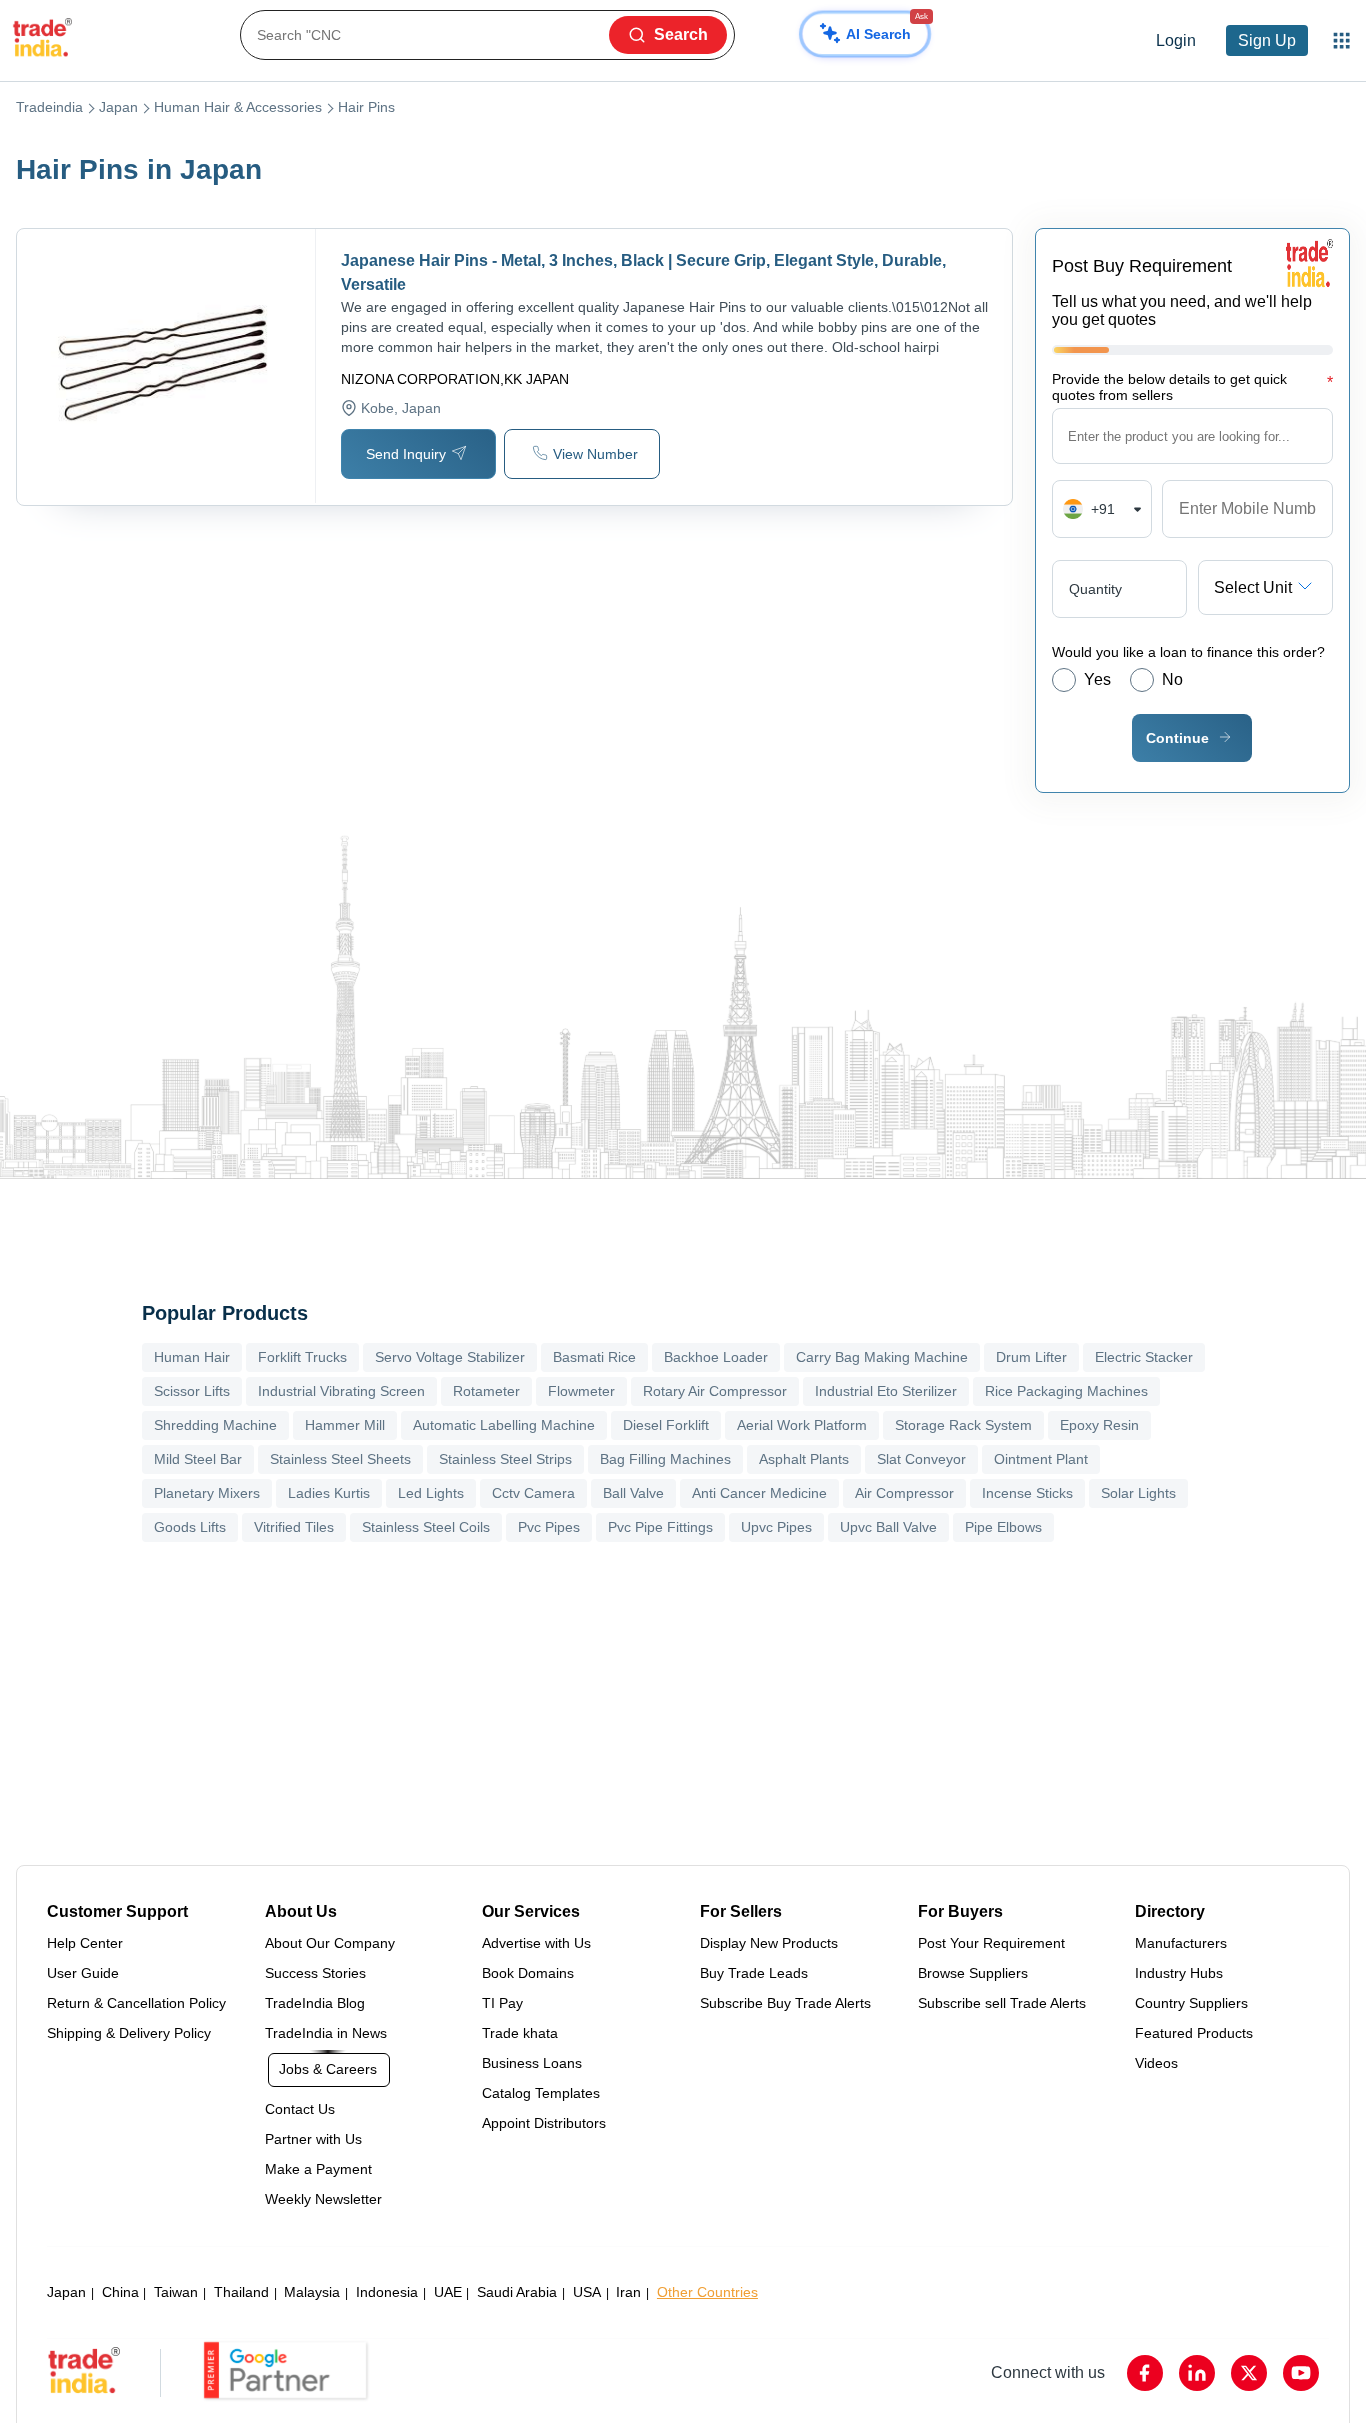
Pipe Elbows (1003, 1527)
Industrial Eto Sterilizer (886, 1391)
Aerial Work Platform (802, 1425)
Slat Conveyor (921, 1459)
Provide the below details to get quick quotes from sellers (1193, 387)
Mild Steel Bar (198, 1459)
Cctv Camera (533, 1493)
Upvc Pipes (776, 1527)
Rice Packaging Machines (1066, 1391)
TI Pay (502, 2003)
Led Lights (431, 1493)
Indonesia (387, 2292)
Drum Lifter (1031, 1357)
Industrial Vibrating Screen (341, 1391)
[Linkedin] (1197, 2373)
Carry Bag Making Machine (882, 1357)
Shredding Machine (215, 1425)
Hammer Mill (345, 1425)
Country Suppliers (1191, 2003)
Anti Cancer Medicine (759, 1493)
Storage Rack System (963, 1425)
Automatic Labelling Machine (504, 1425)
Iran (628, 2292)
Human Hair (192, 1357)
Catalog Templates (541, 2093)
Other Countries (707, 2292)
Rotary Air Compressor (715, 1391)
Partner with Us (313, 2139)
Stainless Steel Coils (426, 1527)
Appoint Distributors (544, 2123)
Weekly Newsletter (323, 2199)
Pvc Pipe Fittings (660, 1527)
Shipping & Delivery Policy (129, 2033)
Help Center (85, 1943)
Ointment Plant (1041, 1459)
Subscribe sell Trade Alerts (1002, 2003)
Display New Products (769, 1943)
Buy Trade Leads (754, 1973)
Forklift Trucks (302, 1357)
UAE (448, 2292)
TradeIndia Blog (315, 2003)
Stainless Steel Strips (505, 1459)
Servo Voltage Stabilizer (450, 1357)
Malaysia (312, 2292)
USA (587, 2292)
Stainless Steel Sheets (340, 1459)
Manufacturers (1181, 1943)
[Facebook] (1145, 2373)
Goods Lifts (190, 1527)
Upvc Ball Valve (888, 1527)
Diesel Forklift (666, 1425)
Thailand (241, 2292)
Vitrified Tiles (294, 1527)
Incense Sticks (1027, 1493)
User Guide (83, 1973)
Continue (1177, 738)
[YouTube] (1301, 2373)
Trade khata (520, 2033)
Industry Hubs (1179, 1973)
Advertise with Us (536, 1943)
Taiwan (176, 2292)
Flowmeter (581, 1391)
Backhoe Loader (716, 1357)
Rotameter (486, 1391)
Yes (1097, 679)
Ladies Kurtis (329, 1493)
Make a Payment (318, 2169)
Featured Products (1194, 2033)
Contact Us (300, 2109)
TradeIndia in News (326, 2033)
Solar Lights (1138, 1493)
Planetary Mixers (207, 1493)
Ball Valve (633, 1493)
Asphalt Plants (804, 1459)
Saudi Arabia (517, 2292)
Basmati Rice (594, 1357)
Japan (118, 107)
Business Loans (532, 2063)
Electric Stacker (1144, 1357)
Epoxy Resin (1099, 1425)
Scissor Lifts (192, 1391)
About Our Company (330, 1943)
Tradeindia (49, 107)
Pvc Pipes (549, 1527)
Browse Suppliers (973, 1973)
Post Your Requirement (991, 1943)
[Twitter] (1249, 2373)
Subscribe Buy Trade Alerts (785, 2003)
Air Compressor (904, 1493)
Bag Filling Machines (665, 1459)
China (120, 2292)
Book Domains (528, 1973)
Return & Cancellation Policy (136, 2003)
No (1172, 679)
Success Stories (315, 1973)
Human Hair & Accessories (238, 107)
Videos (1156, 2063)
